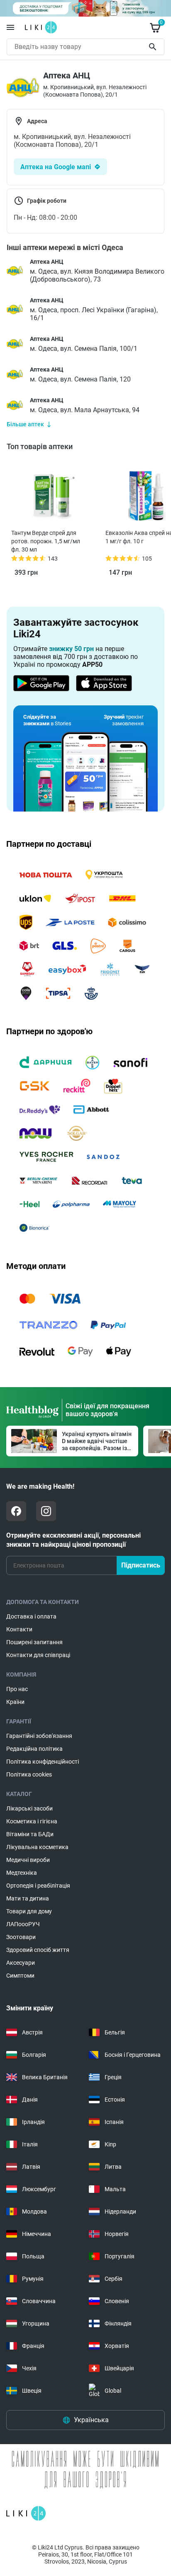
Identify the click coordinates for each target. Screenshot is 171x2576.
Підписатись (141, 1565)
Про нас (17, 1689)
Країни (15, 1702)
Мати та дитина (28, 1898)
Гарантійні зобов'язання (39, 1736)
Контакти (19, 1629)
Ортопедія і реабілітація (38, 1886)
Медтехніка (22, 1873)
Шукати (154, 47)
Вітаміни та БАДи (30, 1834)
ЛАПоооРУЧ (23, 1924)
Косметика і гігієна (32, 1821)
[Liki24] (26, 2513)
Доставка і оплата (31, 1616)
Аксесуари (21, 1963)
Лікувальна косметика (37, 1847)
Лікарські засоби (29, 1808)
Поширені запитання (34, 1642)
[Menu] (10, 27)
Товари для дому (29, 1911)
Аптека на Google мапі (56, 167)
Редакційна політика (34, 1749)
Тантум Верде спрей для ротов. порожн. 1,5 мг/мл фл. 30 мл (46, 541)
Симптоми (20, 1976)
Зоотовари (21, 1937)
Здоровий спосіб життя (38, 1950)
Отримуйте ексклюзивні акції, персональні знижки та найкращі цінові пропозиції (73, 1540)
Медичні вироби (28, 1860)
